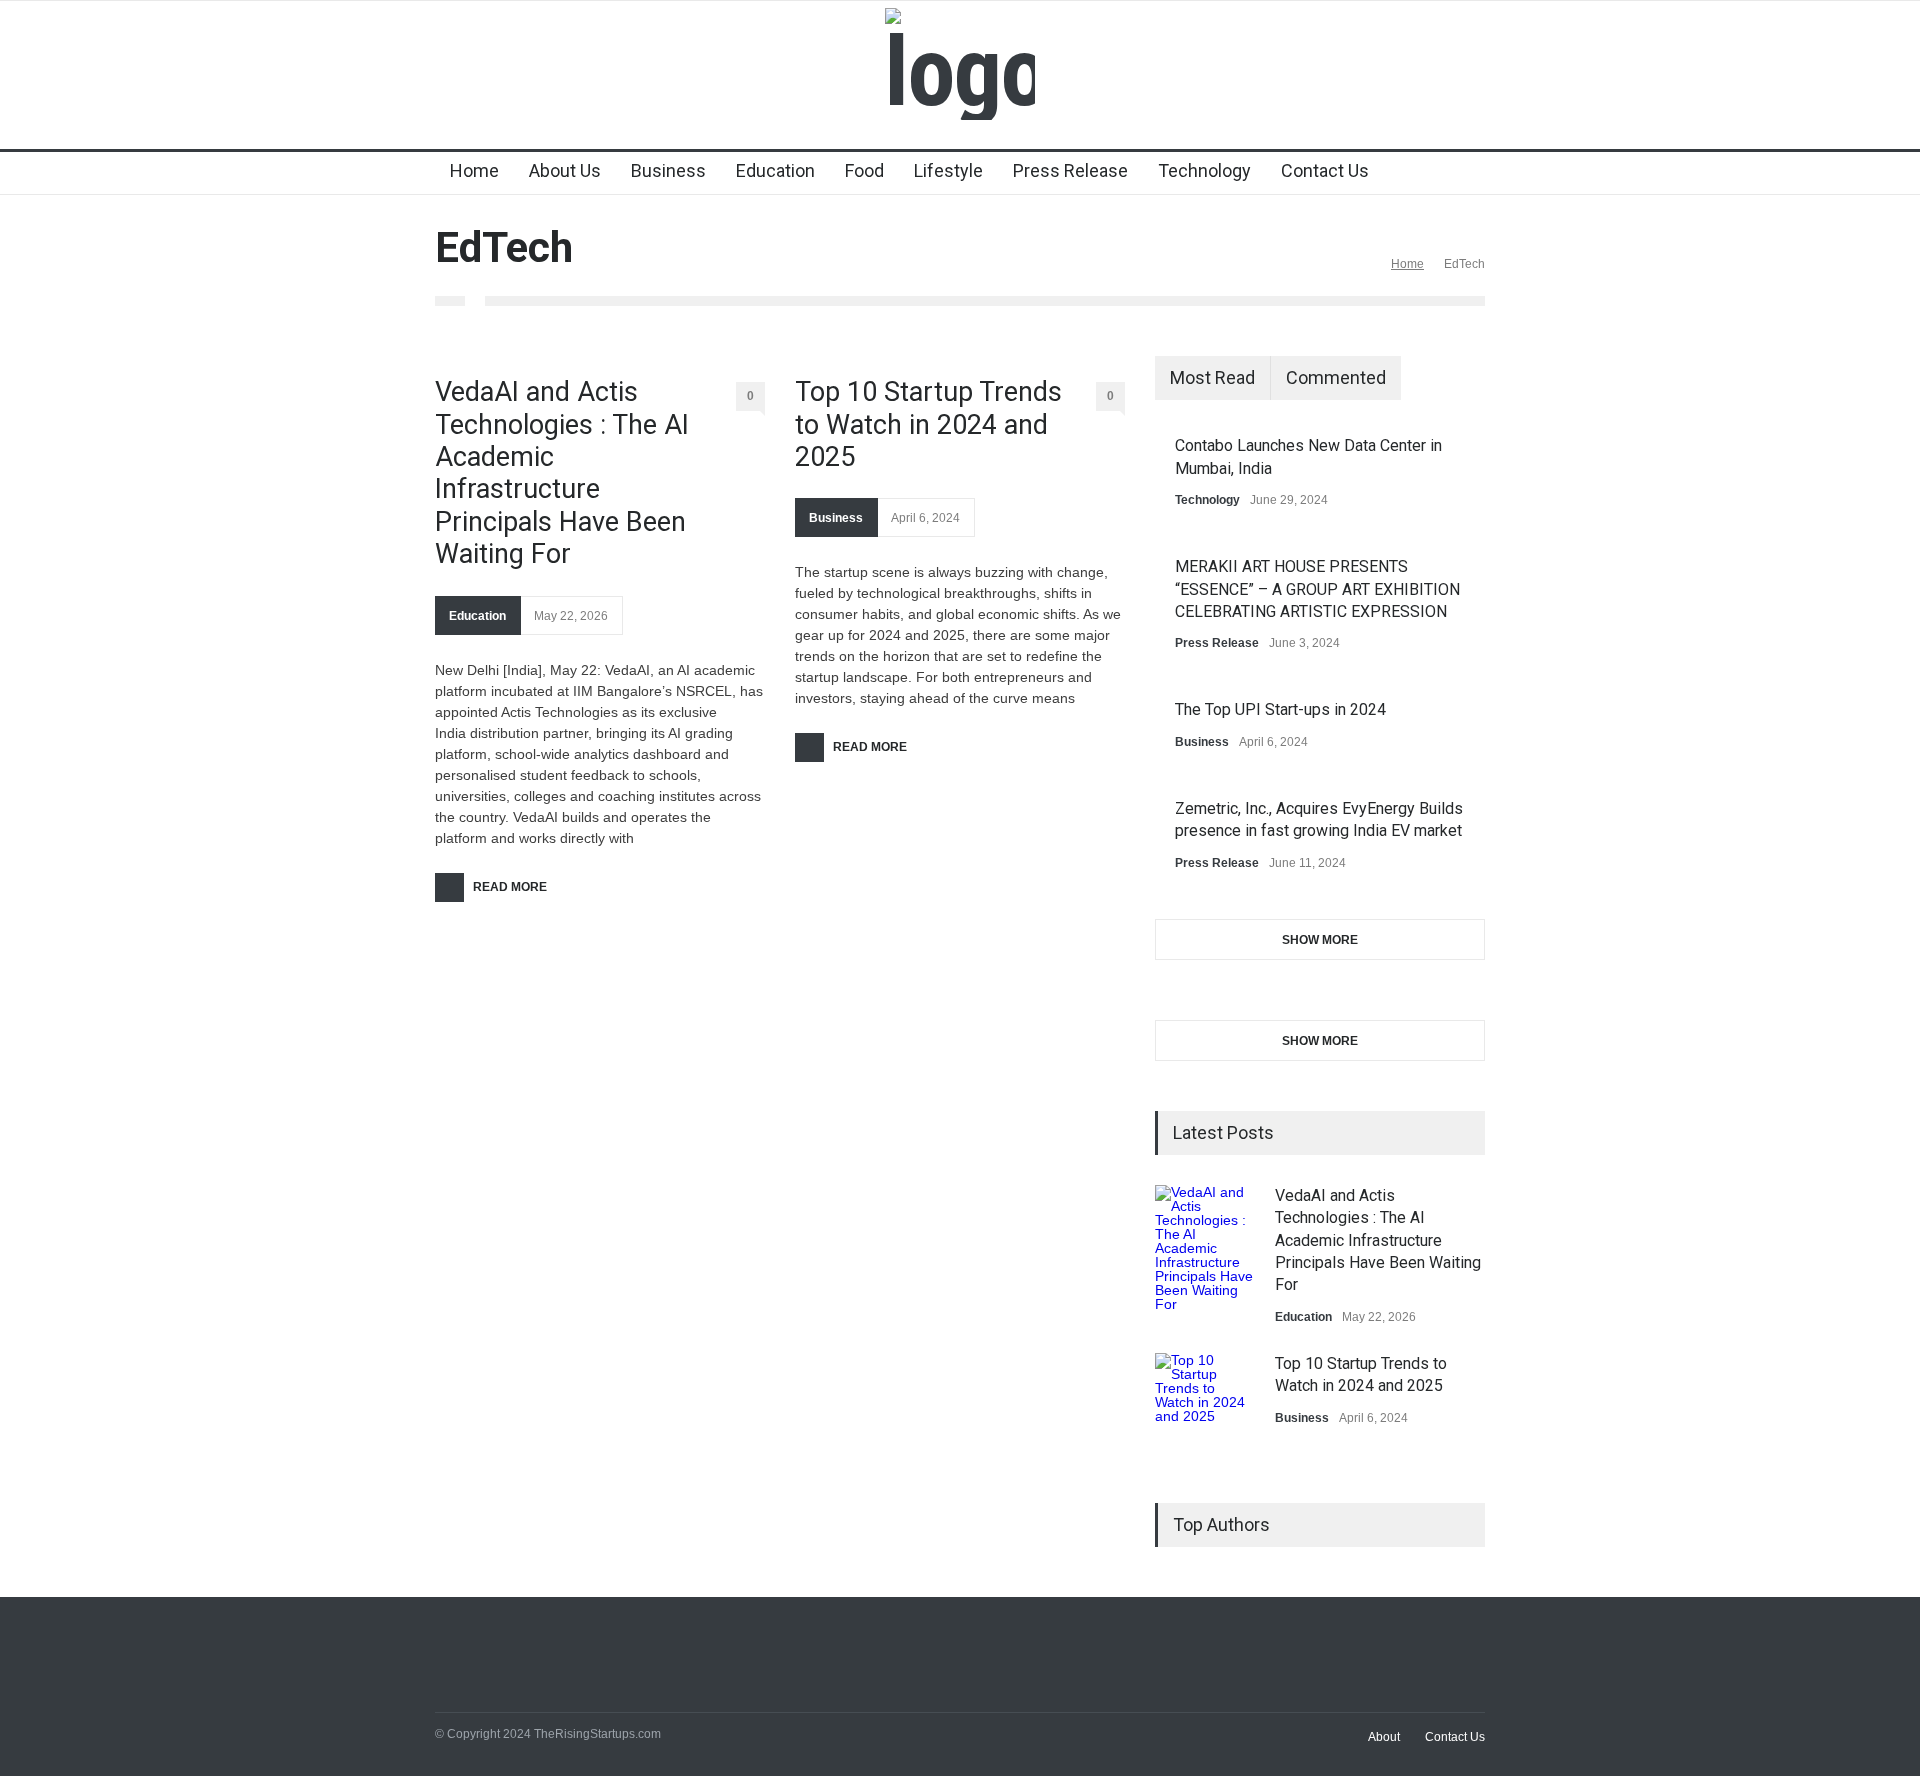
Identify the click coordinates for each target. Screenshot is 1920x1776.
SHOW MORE (1320, 940)
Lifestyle (948, 170)
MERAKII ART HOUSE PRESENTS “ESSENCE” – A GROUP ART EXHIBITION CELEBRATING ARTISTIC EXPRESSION (1317, 589)
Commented (1336, 377)
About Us (565, 170)
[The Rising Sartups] (960, 72)
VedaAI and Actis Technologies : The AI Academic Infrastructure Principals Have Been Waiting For (562, 473)
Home (474, 170)
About (1384, 1737)
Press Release (1070, 170)
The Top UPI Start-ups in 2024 (1280, 709)
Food (864, 170)
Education (775, 170)
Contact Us (1325, 170)
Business (668, 170)
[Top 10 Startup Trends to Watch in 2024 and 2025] (1205, 1403)
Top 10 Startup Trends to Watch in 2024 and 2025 (928, 424)
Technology (1204, 170)
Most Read (1212, 377)
